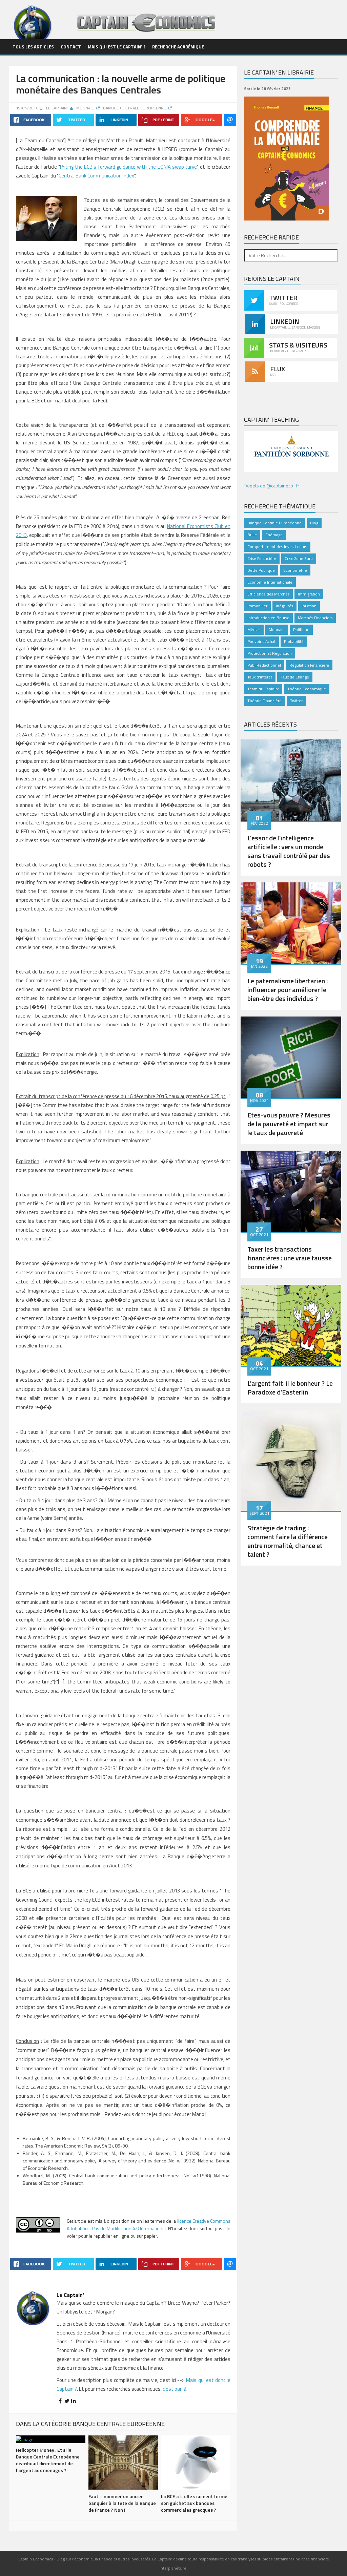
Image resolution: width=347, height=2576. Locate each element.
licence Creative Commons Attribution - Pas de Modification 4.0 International (149, 2225)
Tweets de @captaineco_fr (272, 486)
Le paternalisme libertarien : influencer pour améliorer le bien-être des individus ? (288, 990)
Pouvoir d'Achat (261, 641)
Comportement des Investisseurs (277, 547)
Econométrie (295, 570)
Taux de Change (295, 677)
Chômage (274, 535)
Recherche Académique (178, 47)
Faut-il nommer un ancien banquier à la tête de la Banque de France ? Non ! (122, 2503)
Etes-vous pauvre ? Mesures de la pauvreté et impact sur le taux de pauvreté (289, 1124)
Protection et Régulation (270, 653)
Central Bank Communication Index (96, 176)
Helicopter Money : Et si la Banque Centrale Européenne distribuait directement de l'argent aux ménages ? (48, 2460)
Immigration (309, 594)
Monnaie (86, 108)
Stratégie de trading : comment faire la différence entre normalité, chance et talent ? (288, 1541)
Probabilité (294, 641)
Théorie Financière (264, 701)
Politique (301, 630)
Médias (254, 630)
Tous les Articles (33, 47)
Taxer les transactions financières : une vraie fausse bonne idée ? (290, 1258)
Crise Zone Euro (299, 558)
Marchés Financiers (315, 618)
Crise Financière (262, 558)
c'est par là (175, 2389)
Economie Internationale (270, 582)
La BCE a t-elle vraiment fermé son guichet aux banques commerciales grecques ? (194, 2503)
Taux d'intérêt (260, 677)
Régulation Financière (309, 665)
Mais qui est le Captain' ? (117, 47)
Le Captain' (57, 108)
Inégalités (284, 606)
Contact (71, 47)
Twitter (296, 701)
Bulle (252, 535)
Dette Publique (261, 570)
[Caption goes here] (291, 779)
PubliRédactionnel (264, 665)
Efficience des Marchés (268, 594)
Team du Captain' (263, 689)
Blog (314, 523)
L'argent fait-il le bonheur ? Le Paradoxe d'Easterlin (290, 1388)
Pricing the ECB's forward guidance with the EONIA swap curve (128, 167)
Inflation (309, 606)
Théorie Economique (307, 689)
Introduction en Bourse (268, 618)
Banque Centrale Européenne (135, 108)
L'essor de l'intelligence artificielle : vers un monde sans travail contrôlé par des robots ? (289, 851)
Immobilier (257, 606)
